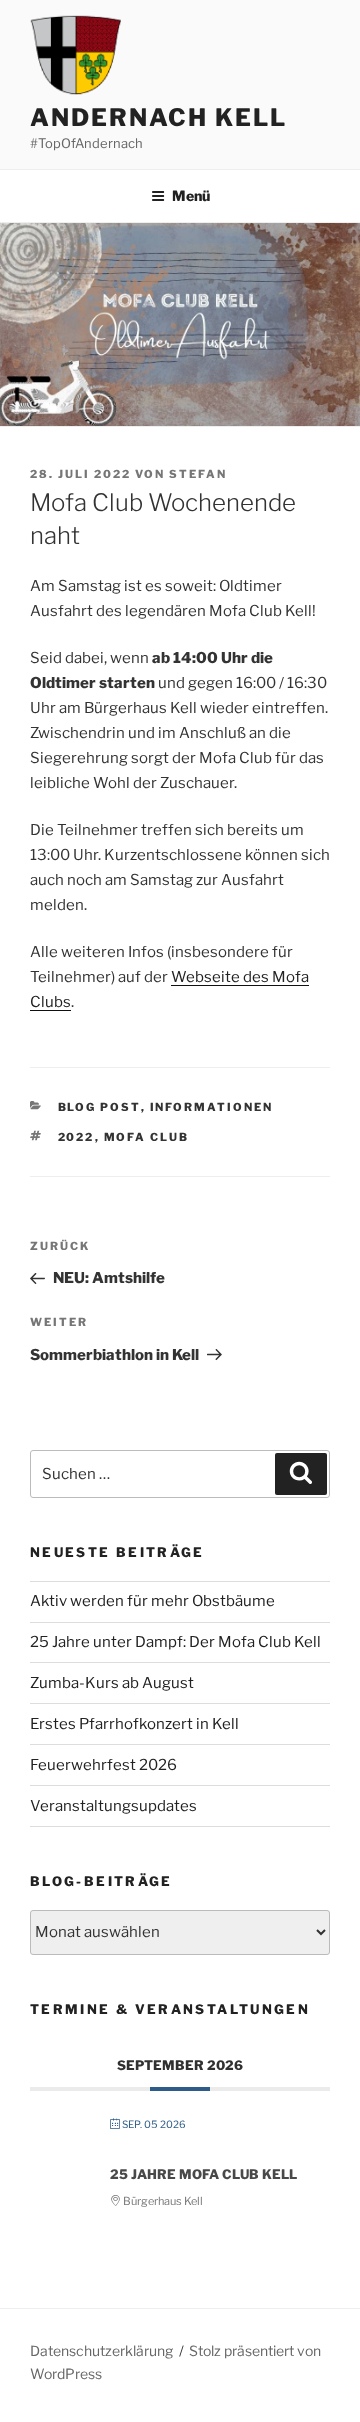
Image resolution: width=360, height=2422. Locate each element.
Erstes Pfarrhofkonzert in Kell (134, 1724)
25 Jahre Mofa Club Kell (203, 2174)
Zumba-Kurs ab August (112, 1683)
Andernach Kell (158, 117)
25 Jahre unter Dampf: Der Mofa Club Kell (175, 1642)
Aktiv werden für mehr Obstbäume (152, 1601)
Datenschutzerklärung (101, 2350)
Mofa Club (147, 1137)
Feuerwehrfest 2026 (103, 1765)
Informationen (212, 1107)
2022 (76, 1137)
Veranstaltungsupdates (113, 1806)
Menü (191, 195)
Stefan (198, 474)
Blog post (99, 1107)
